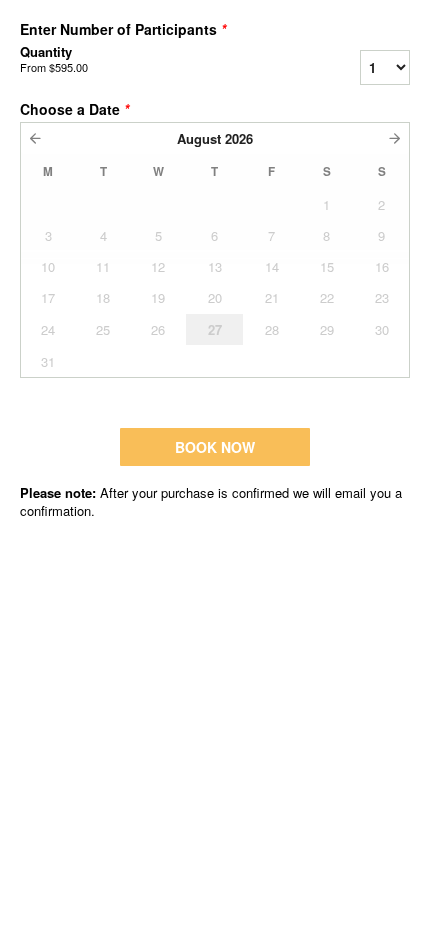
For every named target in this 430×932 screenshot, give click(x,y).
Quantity (54, 59)
